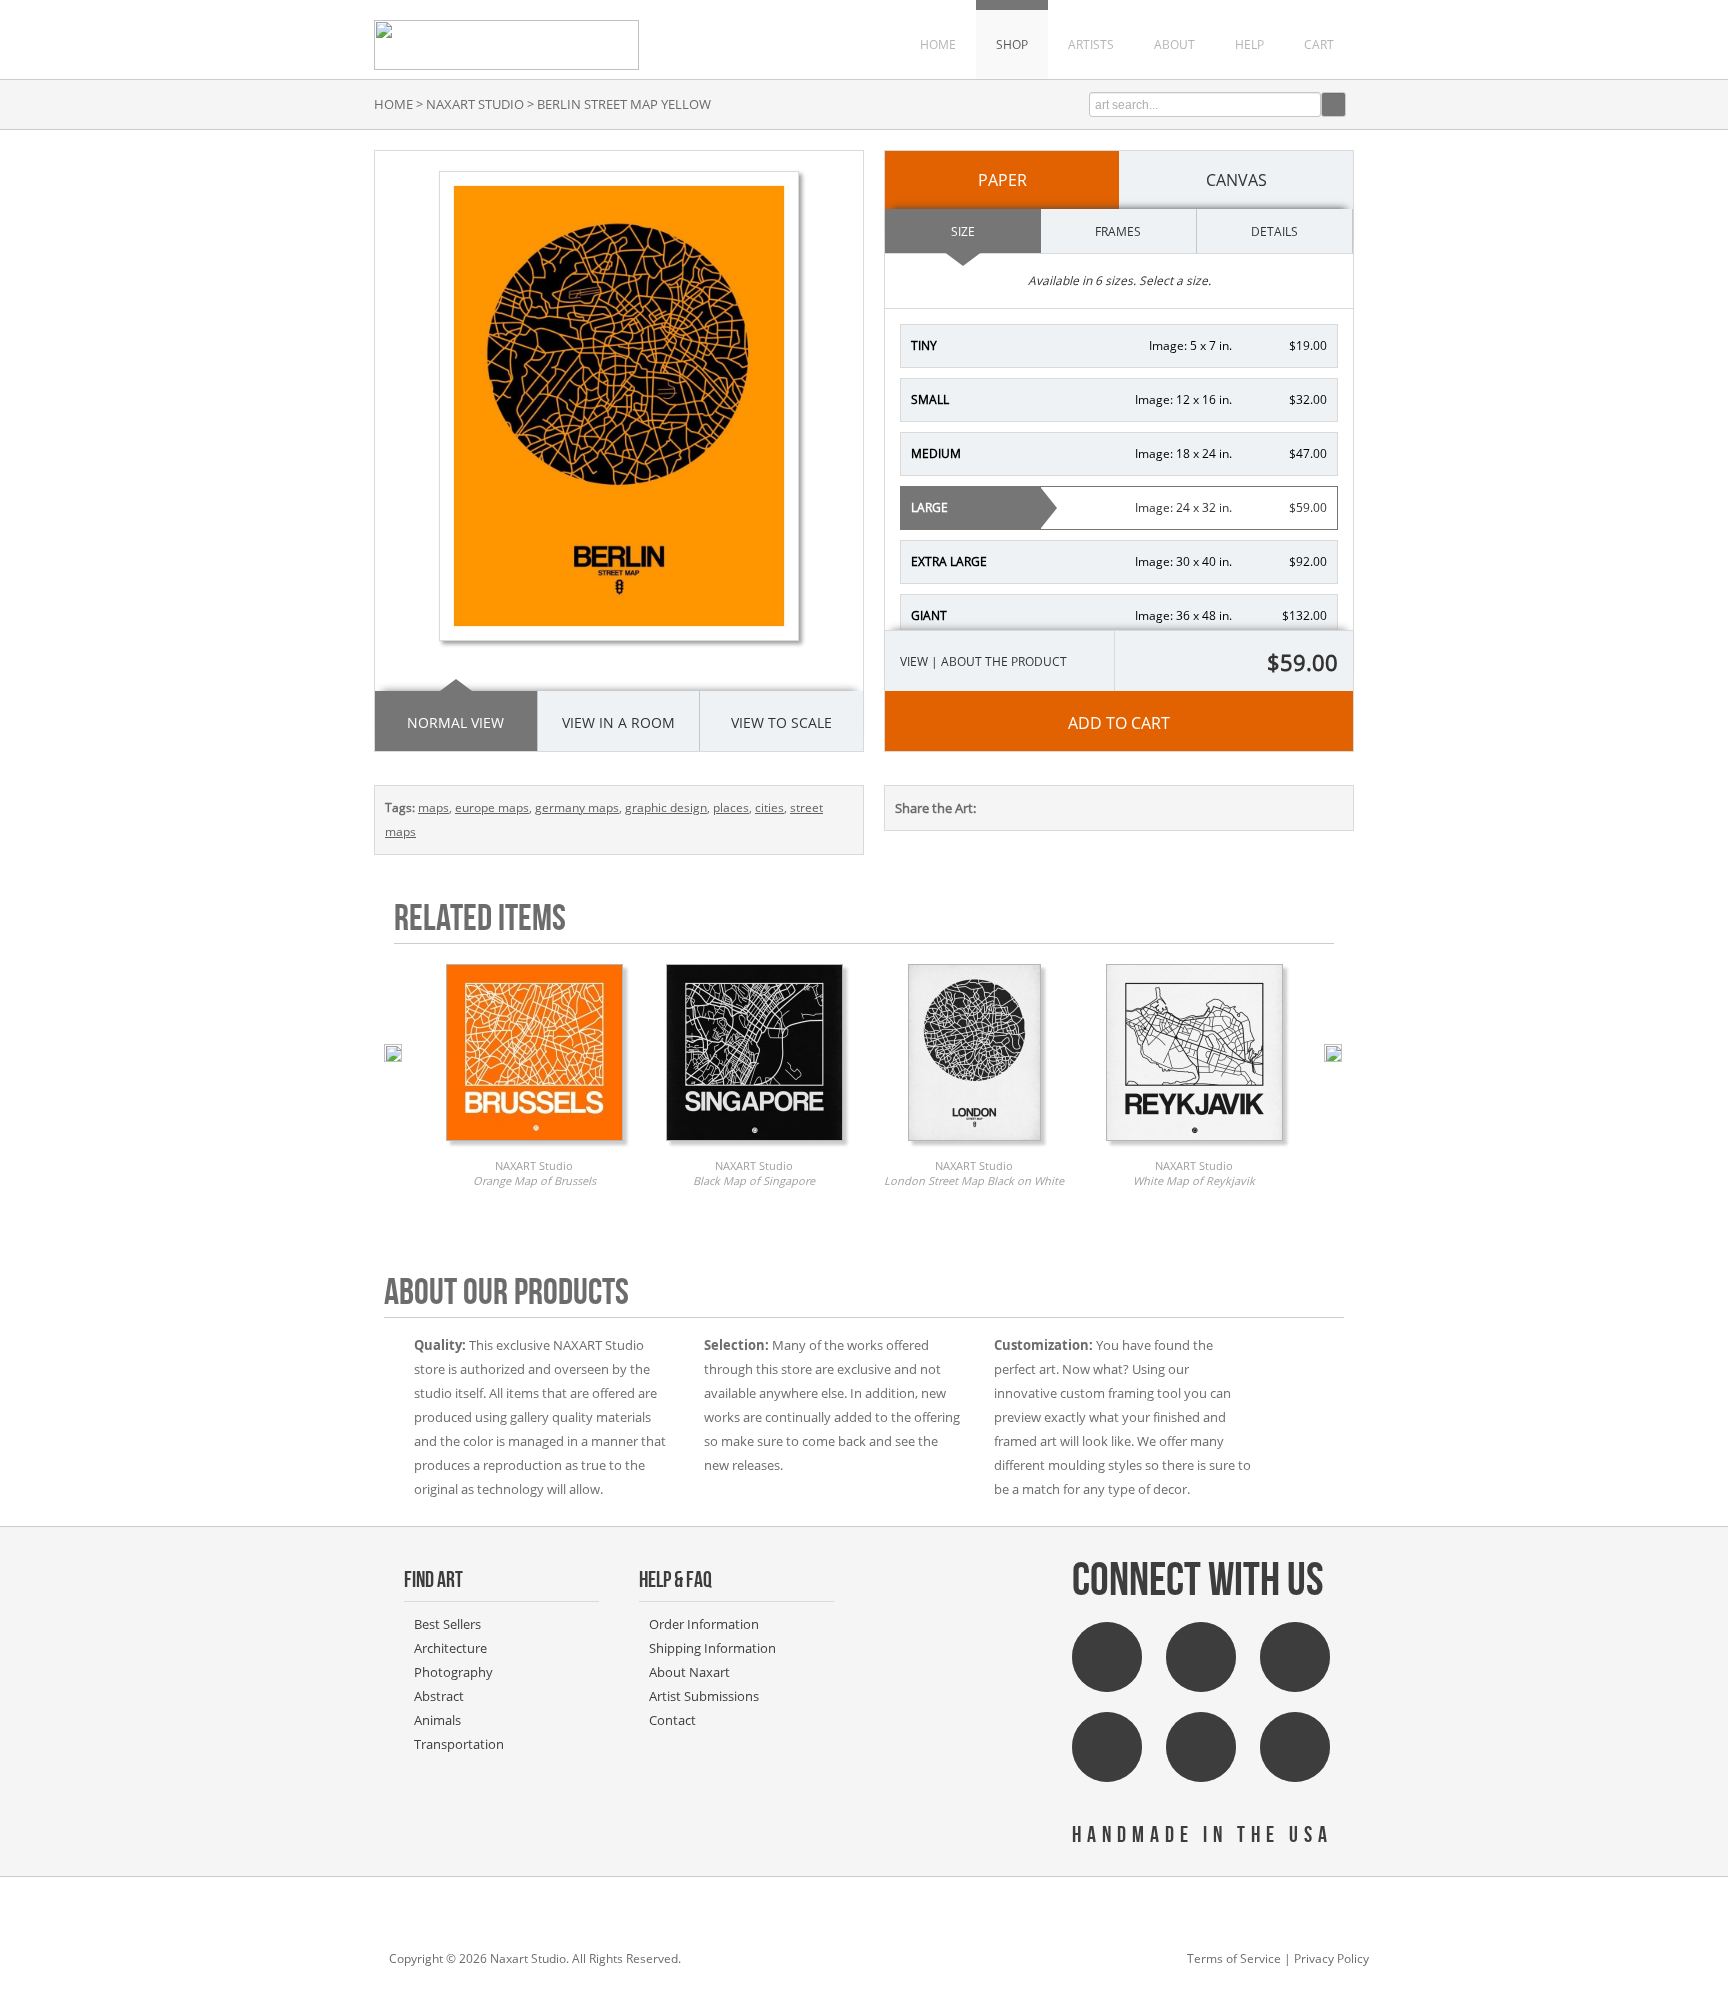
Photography (453, 1672)
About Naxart (689, 1672)
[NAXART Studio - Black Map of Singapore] (754, 1146)
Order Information (704, 1624)
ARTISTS (1091, 44)
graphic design (666, 807)
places (731, 807)
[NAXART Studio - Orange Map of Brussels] (534, 1146)
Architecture (450, 1648)
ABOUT (1174, 44)
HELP (1249, 44)
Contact (672, 1720)
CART (1319, 44)
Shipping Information (712, 1648)
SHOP (1012, 44)
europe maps (492, 807)
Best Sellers (447, 1624)
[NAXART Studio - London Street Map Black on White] (974, 1146)
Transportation (459, 1744)
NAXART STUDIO (475, 104)
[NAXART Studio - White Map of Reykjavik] (1194, 1146)
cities (769, 807)
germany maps (577, 807)
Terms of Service (1234, 1958)
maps (433, 807)
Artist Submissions (704, 1696)
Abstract (439, 1696)
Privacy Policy (1331, 1958)
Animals (437, 1720)
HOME (938, 44)
